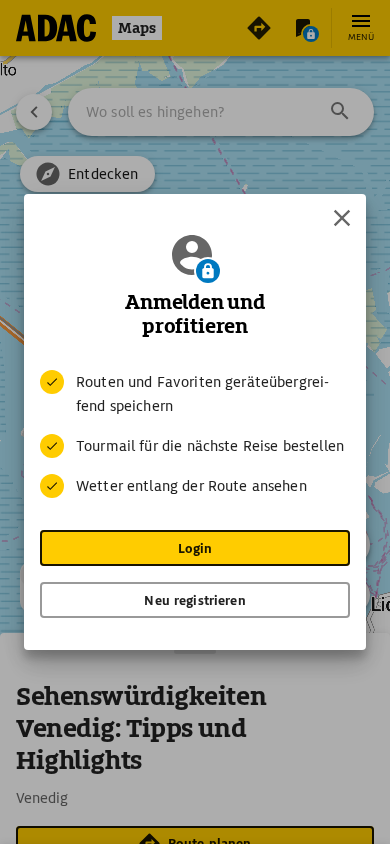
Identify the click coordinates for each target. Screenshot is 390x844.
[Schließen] (342, 218)
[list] (195, 434)
